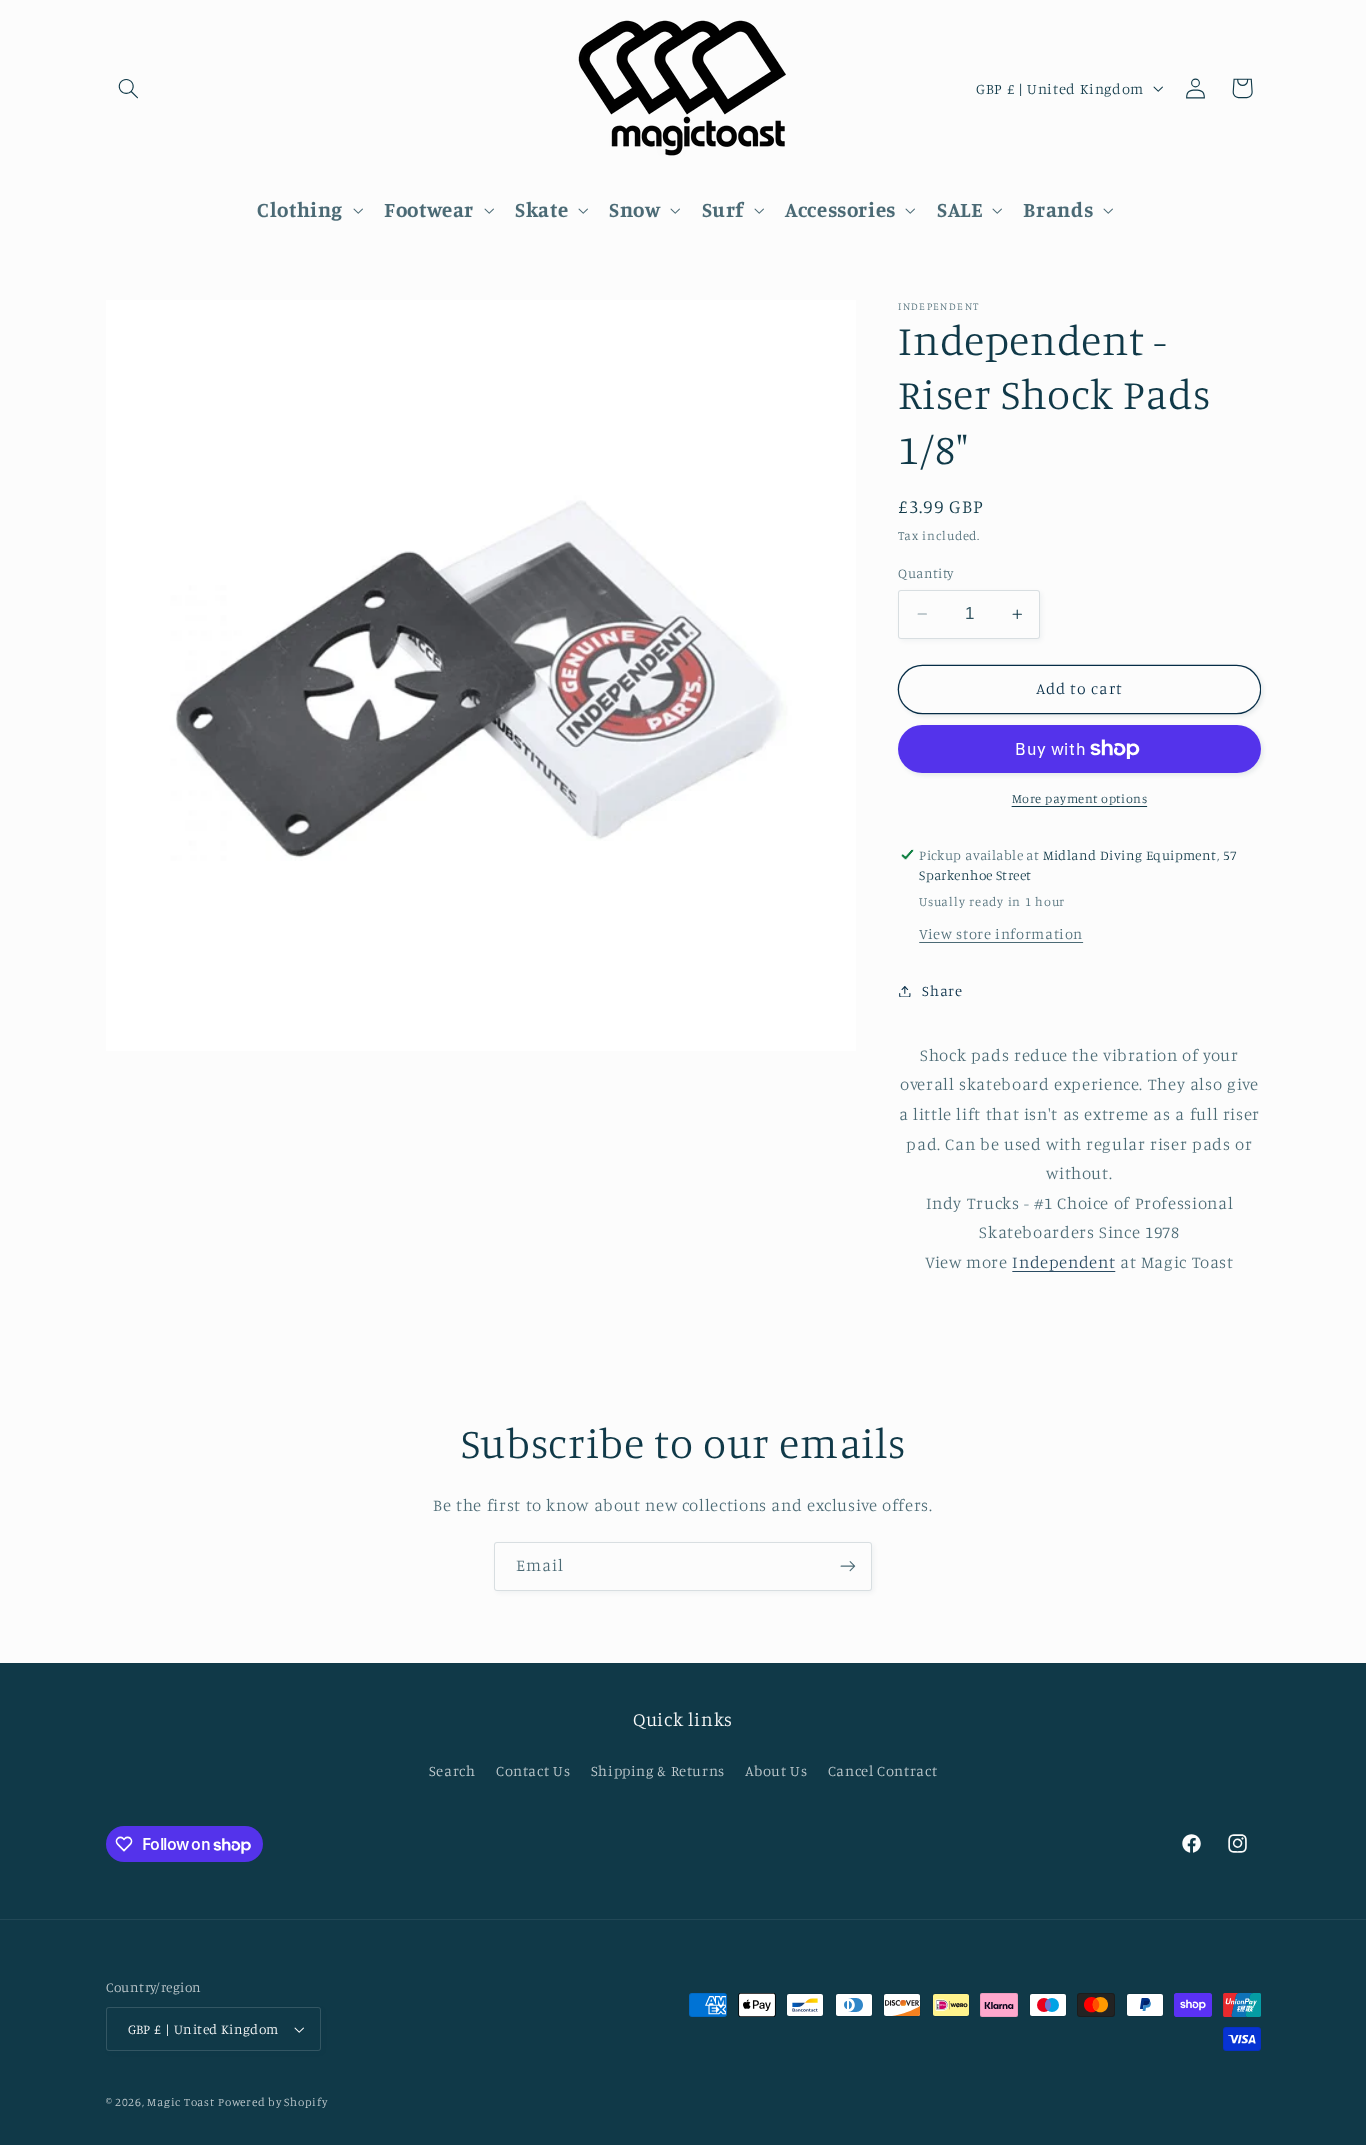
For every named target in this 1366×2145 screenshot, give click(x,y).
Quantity (925, 573)
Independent (1063, 1262)
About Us (776, 1770)
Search (452, 1770)
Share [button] (942, 990)
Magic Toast (180, 2102)
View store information (1001, 933)
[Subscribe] (848, 1566)
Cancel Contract (882, 1770)
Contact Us (533, 1770)
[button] (129, 88)
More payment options (1080, 798)
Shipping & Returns (658, 1770)
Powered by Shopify (272, 2102)
